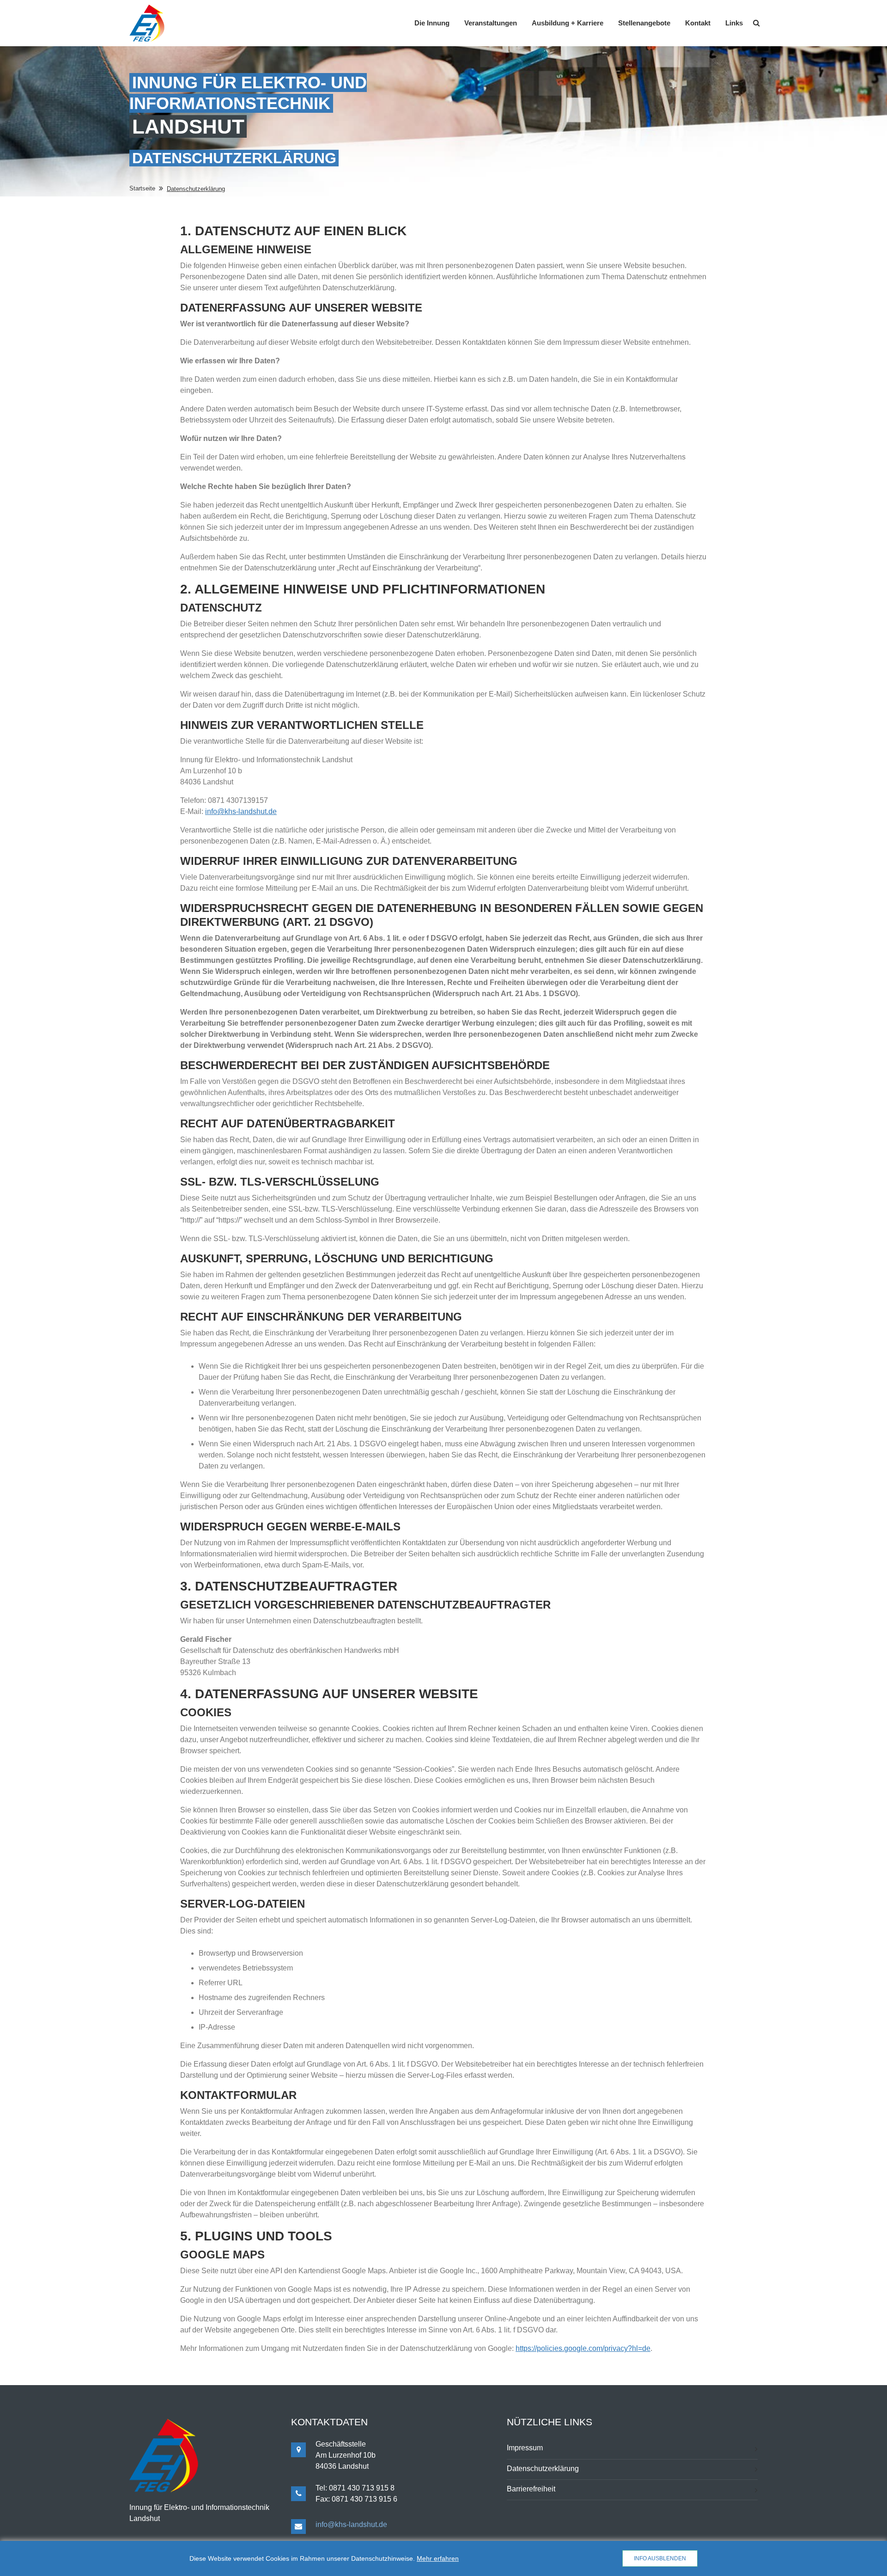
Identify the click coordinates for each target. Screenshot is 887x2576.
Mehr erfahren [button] (438, 2558)
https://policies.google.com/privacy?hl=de (583, 2348)
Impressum (525, 2448)
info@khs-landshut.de (241, 811)
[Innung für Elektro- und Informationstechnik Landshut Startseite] (147, 23)
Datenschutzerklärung (543, 2469)
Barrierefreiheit (531, 2489)
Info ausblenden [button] (660, 2558)
